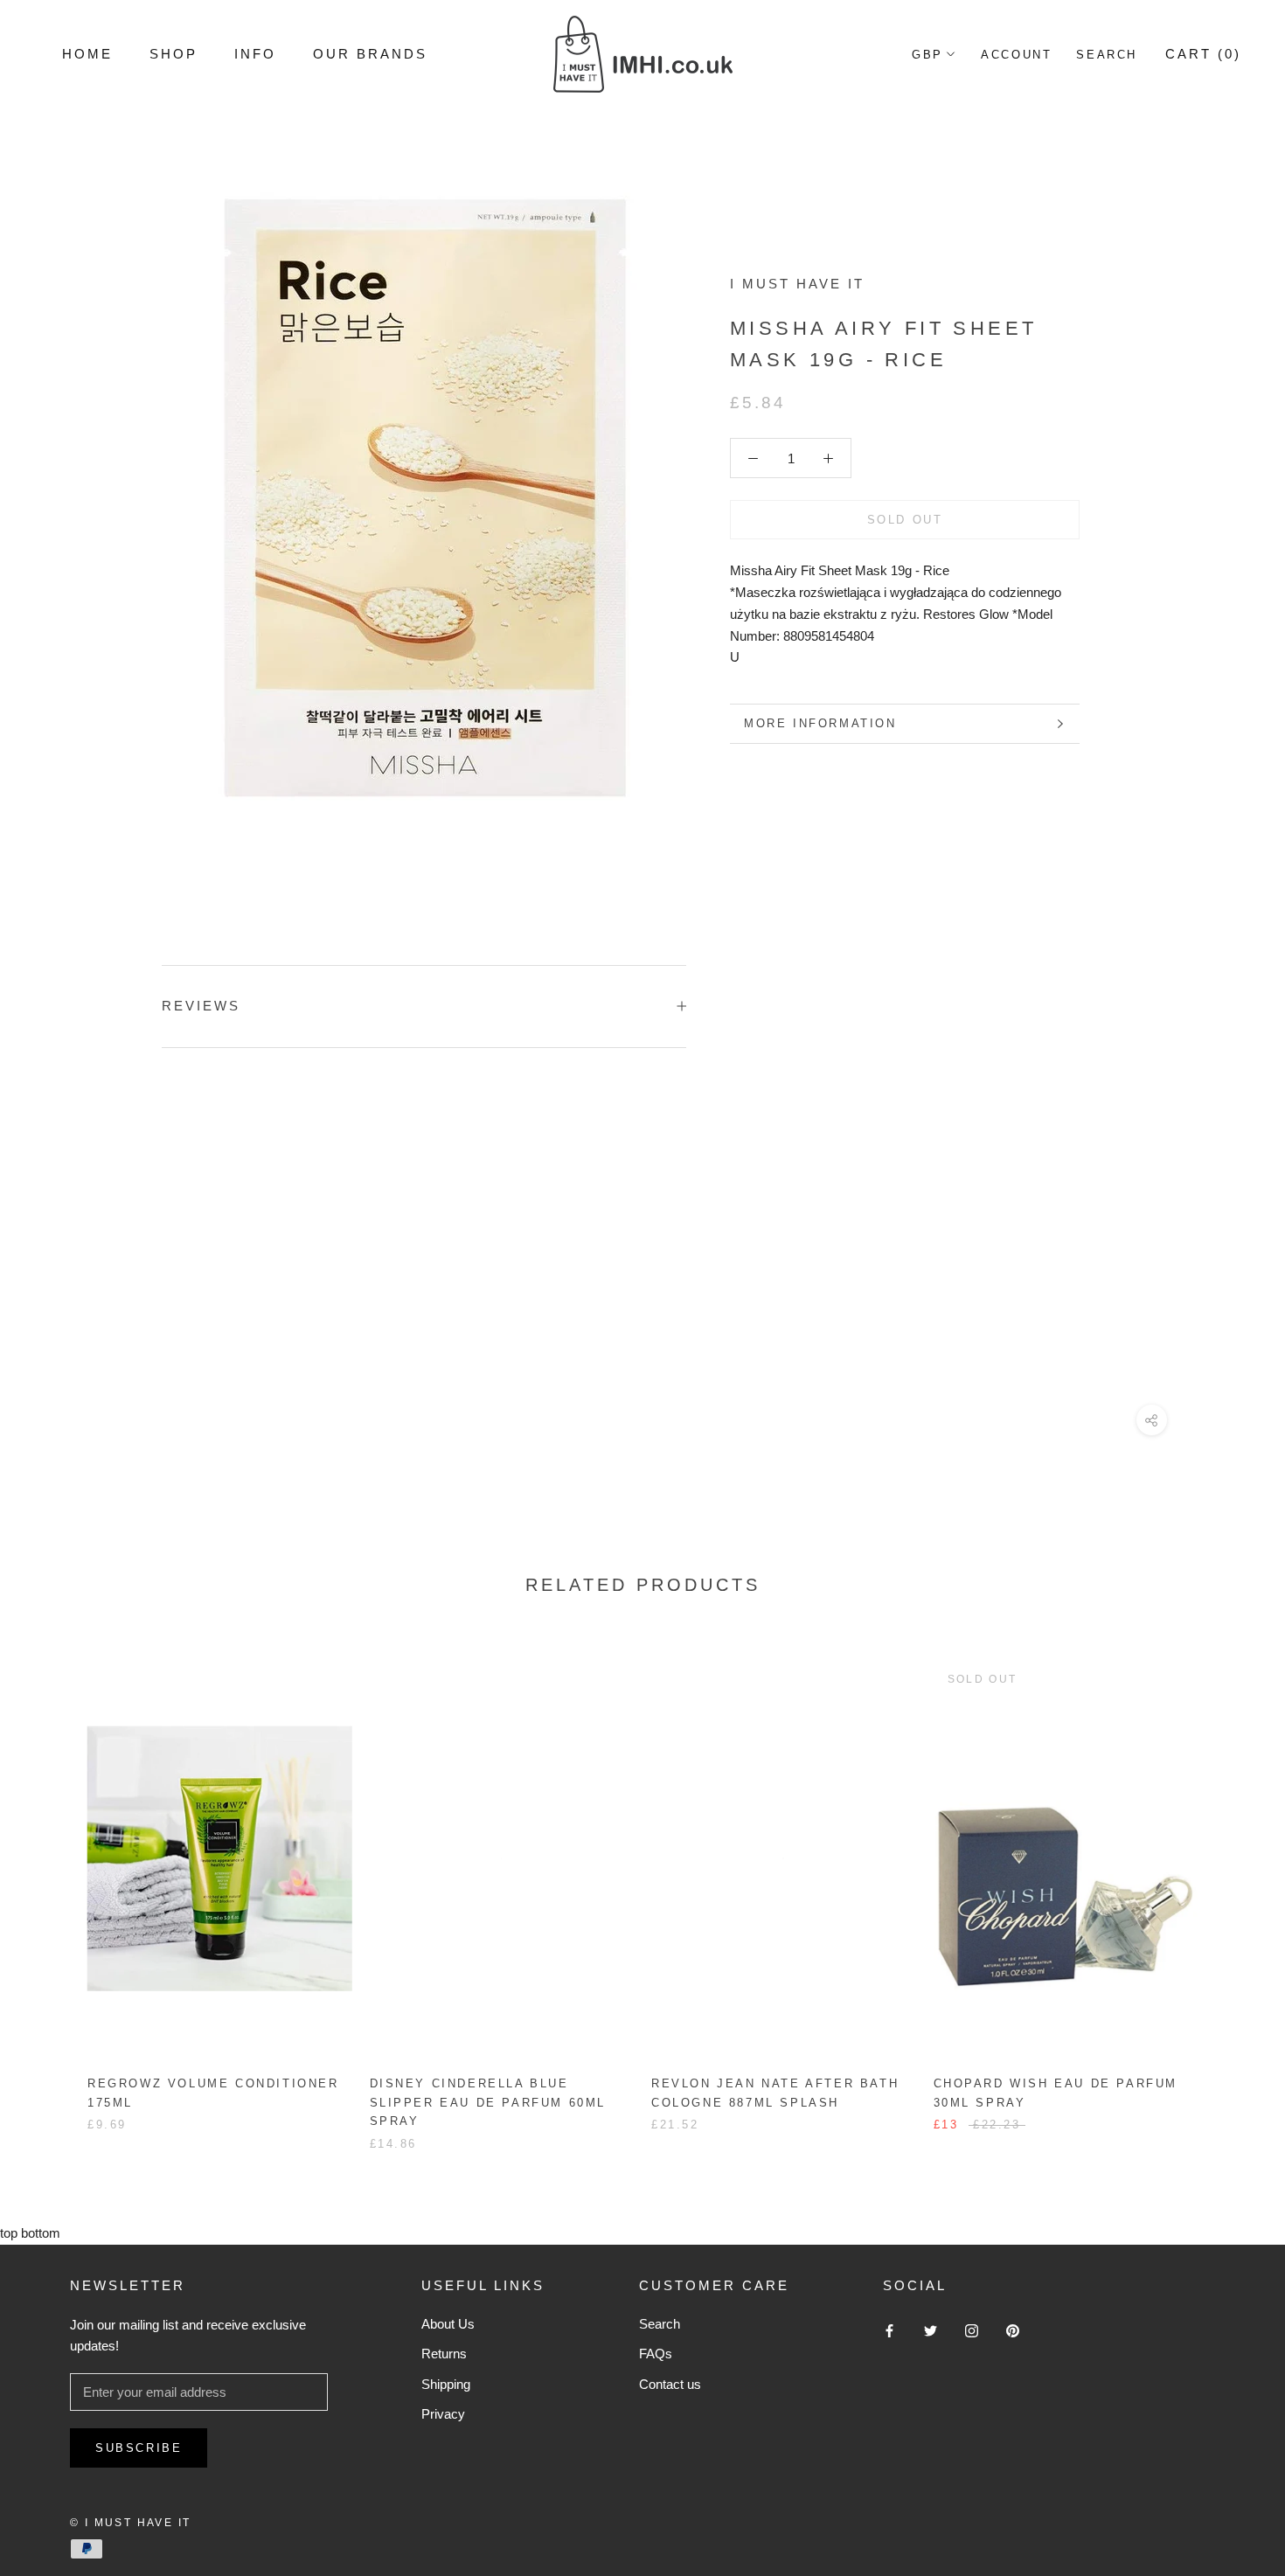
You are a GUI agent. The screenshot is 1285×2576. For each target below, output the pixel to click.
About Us (448, 2324)
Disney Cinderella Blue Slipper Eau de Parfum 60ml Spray (488, 2102)
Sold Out (905, 520)
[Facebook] (889, 2331)
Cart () (1203, 54)
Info (255, 54)
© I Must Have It (130, 2523)
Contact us (670, 2384)
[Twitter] (931, 2331)
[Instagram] (972, 2331)
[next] (1230, 1887)
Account (1016, 55)
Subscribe (139, 2448)
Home (87, 54)
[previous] (55, 1887)
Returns (444, 2354)
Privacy (443, 2414)
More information (820, 723)
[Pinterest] (1013, 2331)
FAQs (656, 2354)
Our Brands (370, 54)
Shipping (446, 2384)
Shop (174, 54)
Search (1107, 55)
